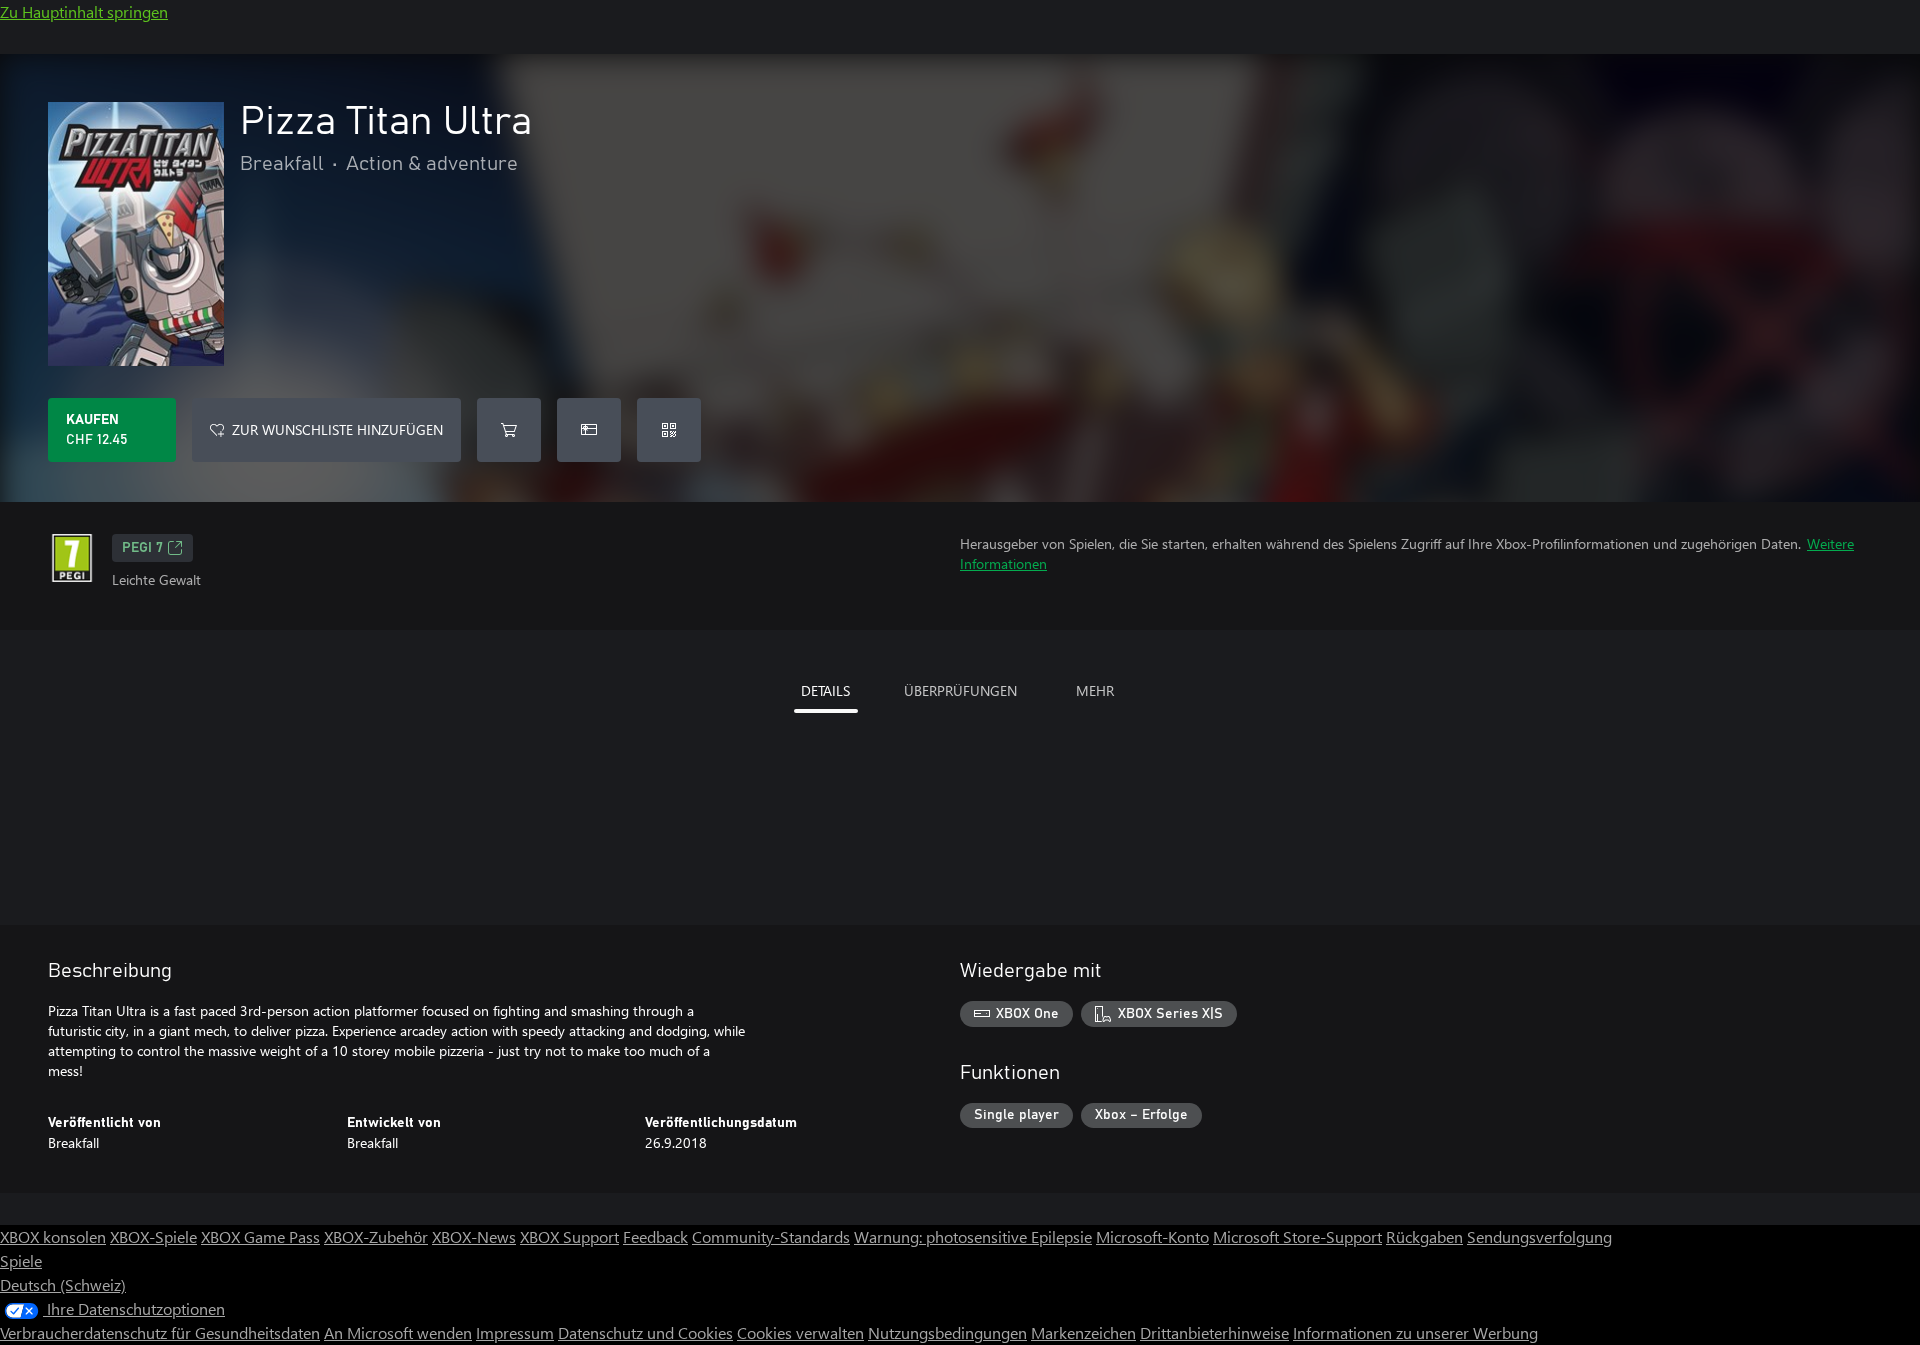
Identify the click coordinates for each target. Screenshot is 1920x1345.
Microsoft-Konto (1152, 1236)
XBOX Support (569, 1236)
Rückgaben (1424, 1236)
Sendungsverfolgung (1539, 1236)
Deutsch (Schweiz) (63, 1284)
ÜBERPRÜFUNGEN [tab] (960, 690)
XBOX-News (474, 1236)
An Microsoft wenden (398, 1332)
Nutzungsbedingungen (947, 1332)
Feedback (655, 1236)
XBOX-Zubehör (376, 1236)
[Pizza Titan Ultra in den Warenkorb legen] (509, 430)
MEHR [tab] (1095, 690)
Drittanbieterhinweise (1214, 1332)
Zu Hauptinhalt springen (84, 11)
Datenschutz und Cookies (645, 1332)
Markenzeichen (1083, 1332)
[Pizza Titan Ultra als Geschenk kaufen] (589, 430)
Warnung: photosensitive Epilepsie (973, 1236)
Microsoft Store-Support (1297, 1236)
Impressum (515, 1332)
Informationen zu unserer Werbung (1415, 1332)
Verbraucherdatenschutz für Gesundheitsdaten (160, 1332)
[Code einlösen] (669, 430)
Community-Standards (771, 1236)
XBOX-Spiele (153, 1236)
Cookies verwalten (800, 1332)
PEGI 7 (142, 548)
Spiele (21, 1260)
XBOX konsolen (53, 1236)
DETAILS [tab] (825, 690)
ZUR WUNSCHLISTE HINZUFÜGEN (337, 429)
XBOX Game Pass (260, 1236)
